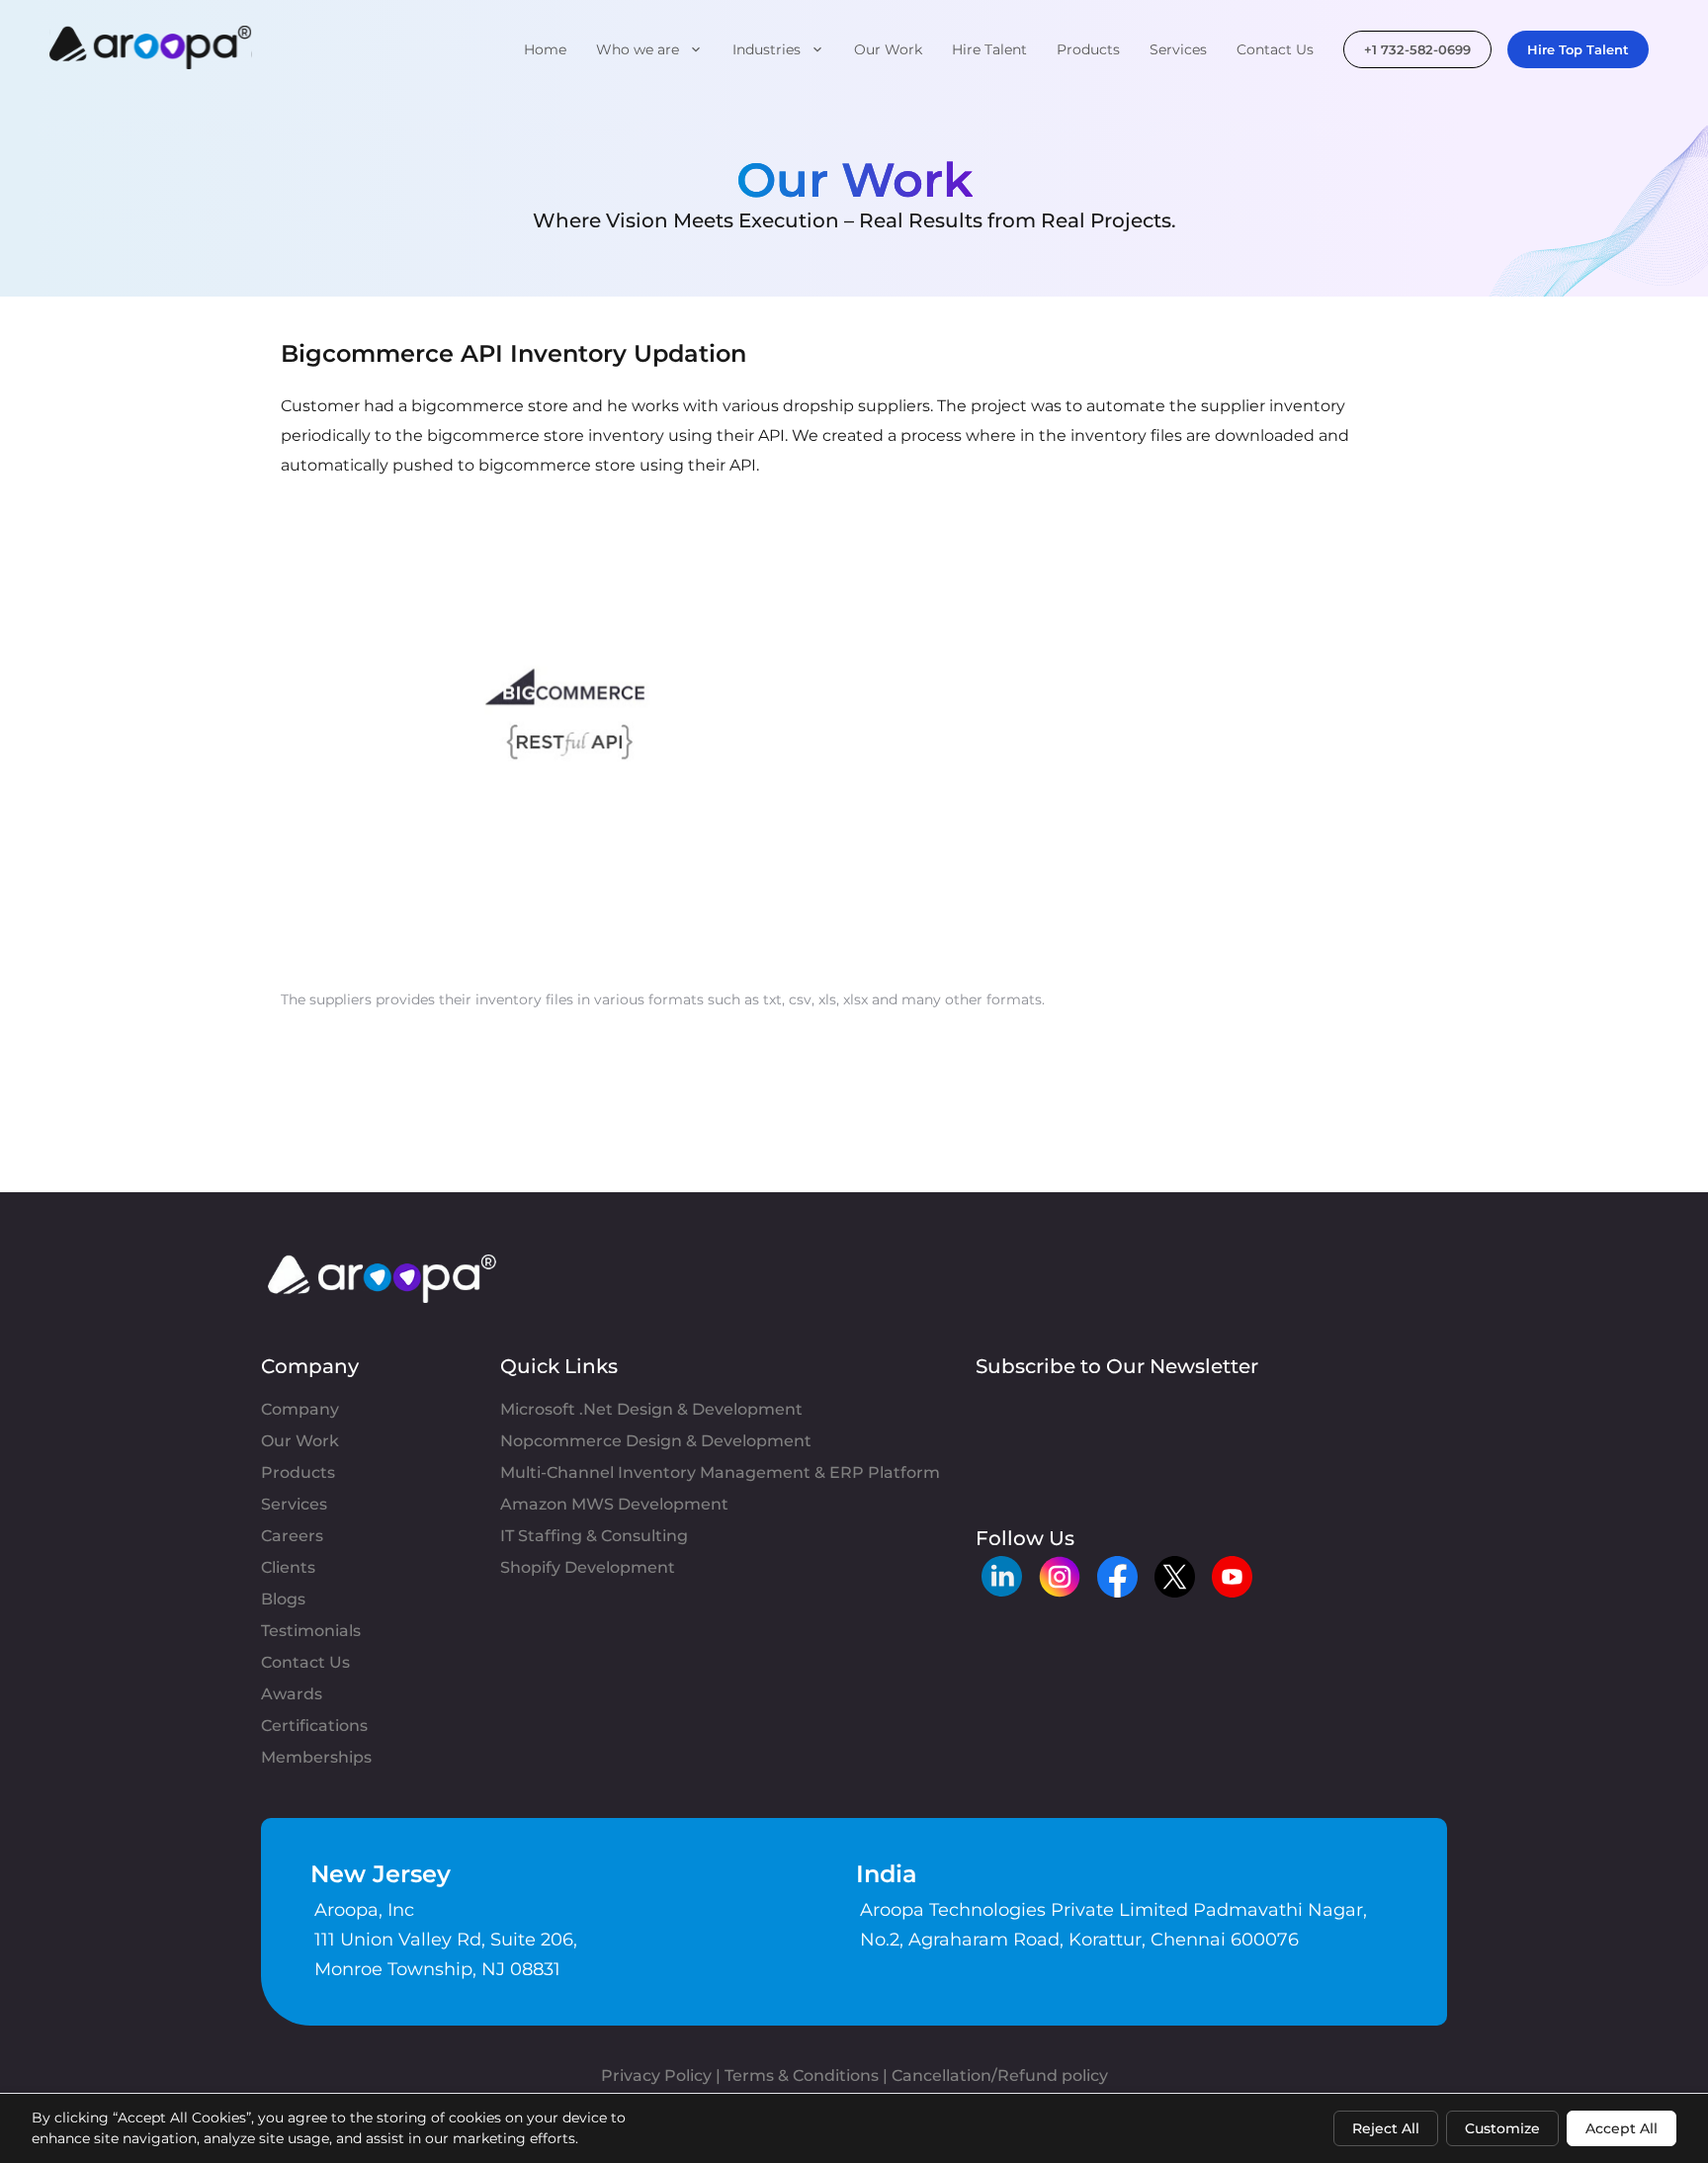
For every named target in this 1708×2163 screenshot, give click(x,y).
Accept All (1622, 2128)
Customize (1502, 2128)
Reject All (1386, 2128)
